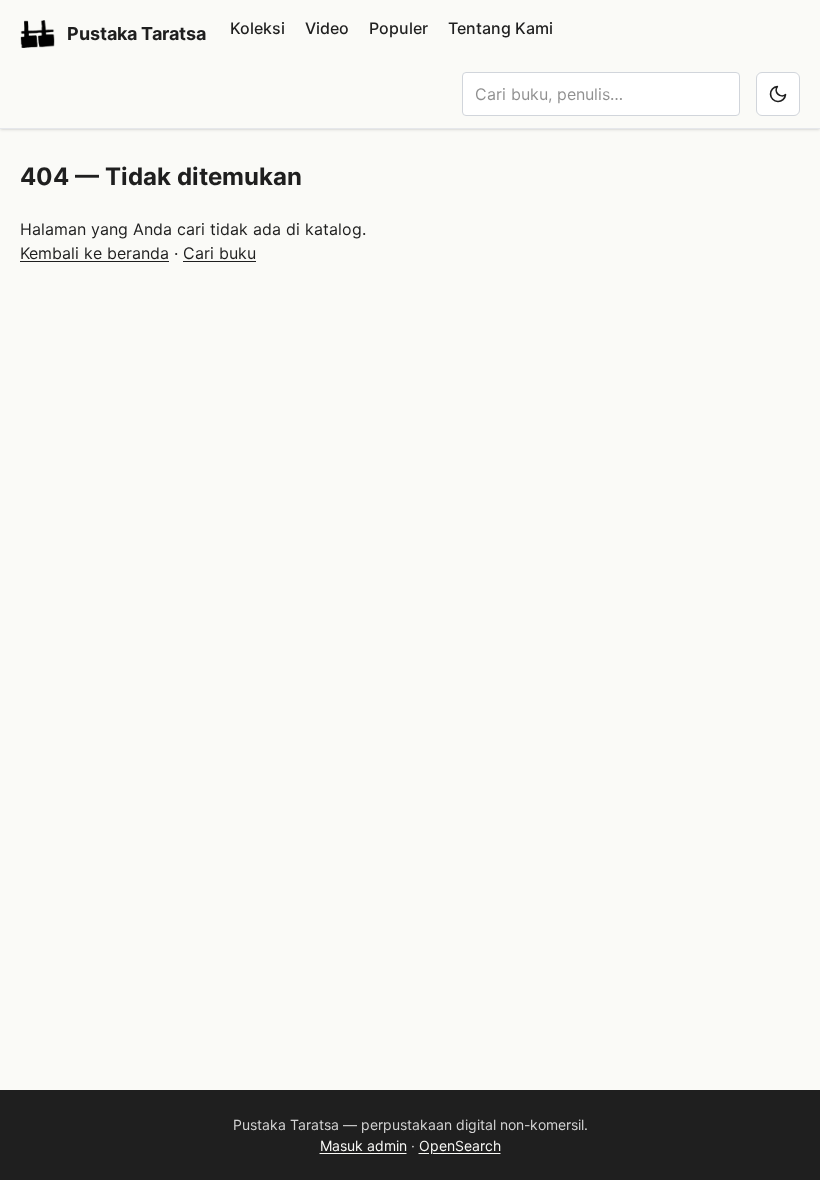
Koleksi (257, 28)
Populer (398, 28)
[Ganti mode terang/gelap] (778, 94)
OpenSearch (460, 1145)
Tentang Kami (500, 28)
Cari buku (219, 253)
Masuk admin (363, 1145)
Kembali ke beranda (94, 253)
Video (327, 28)
